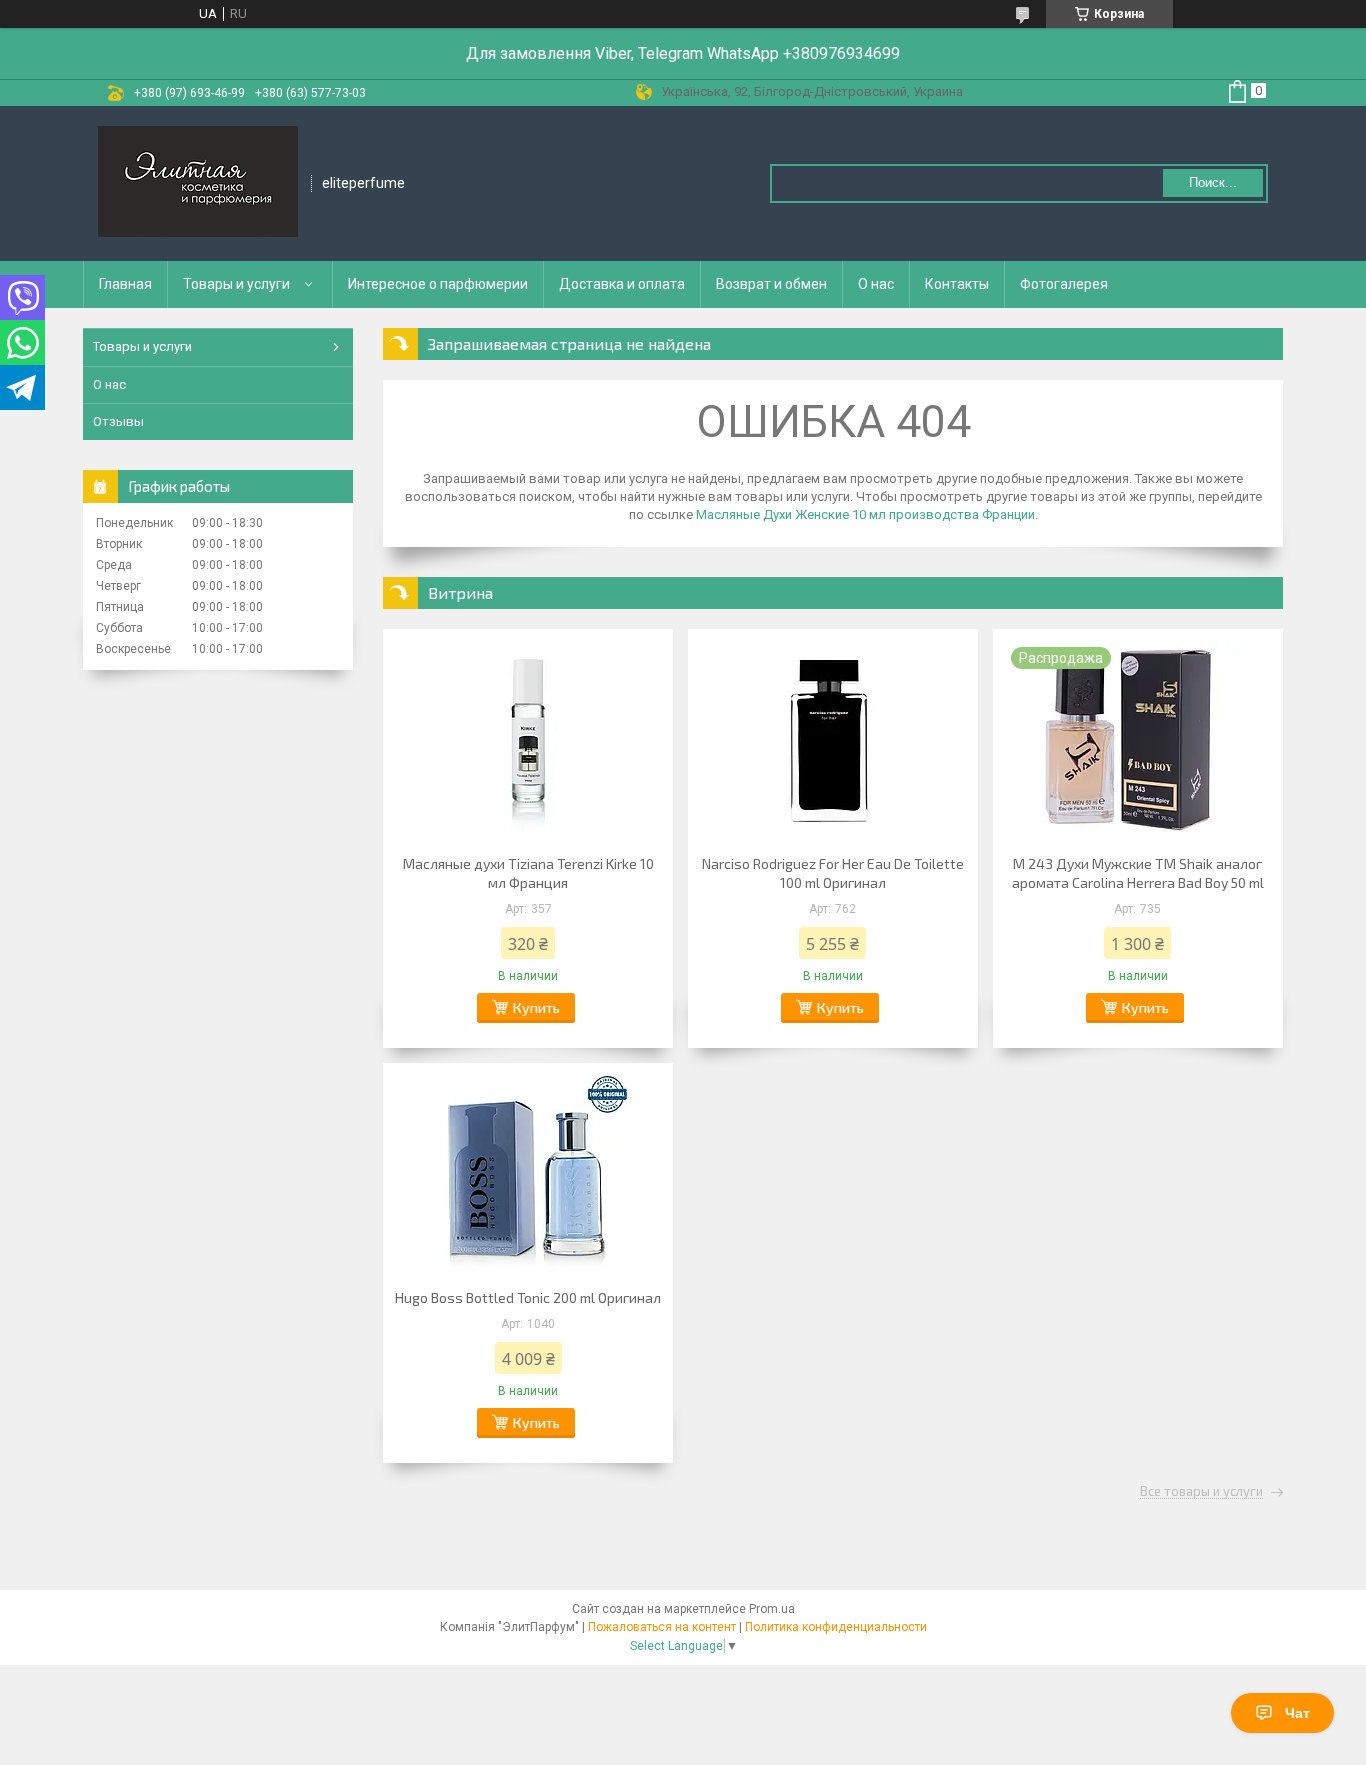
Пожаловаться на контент (662, 1627)
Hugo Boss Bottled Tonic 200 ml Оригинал (528, 1297)
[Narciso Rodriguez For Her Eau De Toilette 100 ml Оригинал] (833, 739)
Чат (1297, 1713)
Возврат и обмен (771, 284)
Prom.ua (772, 1609)
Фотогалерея (1064, 284)
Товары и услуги (236, 284)
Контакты (957, 284)
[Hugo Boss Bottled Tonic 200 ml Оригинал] (528, 1173)
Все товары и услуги (1201, 1492)
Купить (536, 1007)
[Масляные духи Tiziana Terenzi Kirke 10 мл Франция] (528, 739)
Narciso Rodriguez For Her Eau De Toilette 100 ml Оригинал (833, 873)
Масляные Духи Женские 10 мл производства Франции (865, 514)
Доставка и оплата (622, 284)
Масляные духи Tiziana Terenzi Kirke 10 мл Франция (528, 873)
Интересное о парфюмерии (438, 284)
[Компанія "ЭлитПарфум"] (198, 183)
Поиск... (1213, 182)
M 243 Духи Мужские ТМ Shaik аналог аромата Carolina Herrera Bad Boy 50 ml (1138, 873)
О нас (876, 284)
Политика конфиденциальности (836, 1627)
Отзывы (118, 421)
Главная (125, 284)
